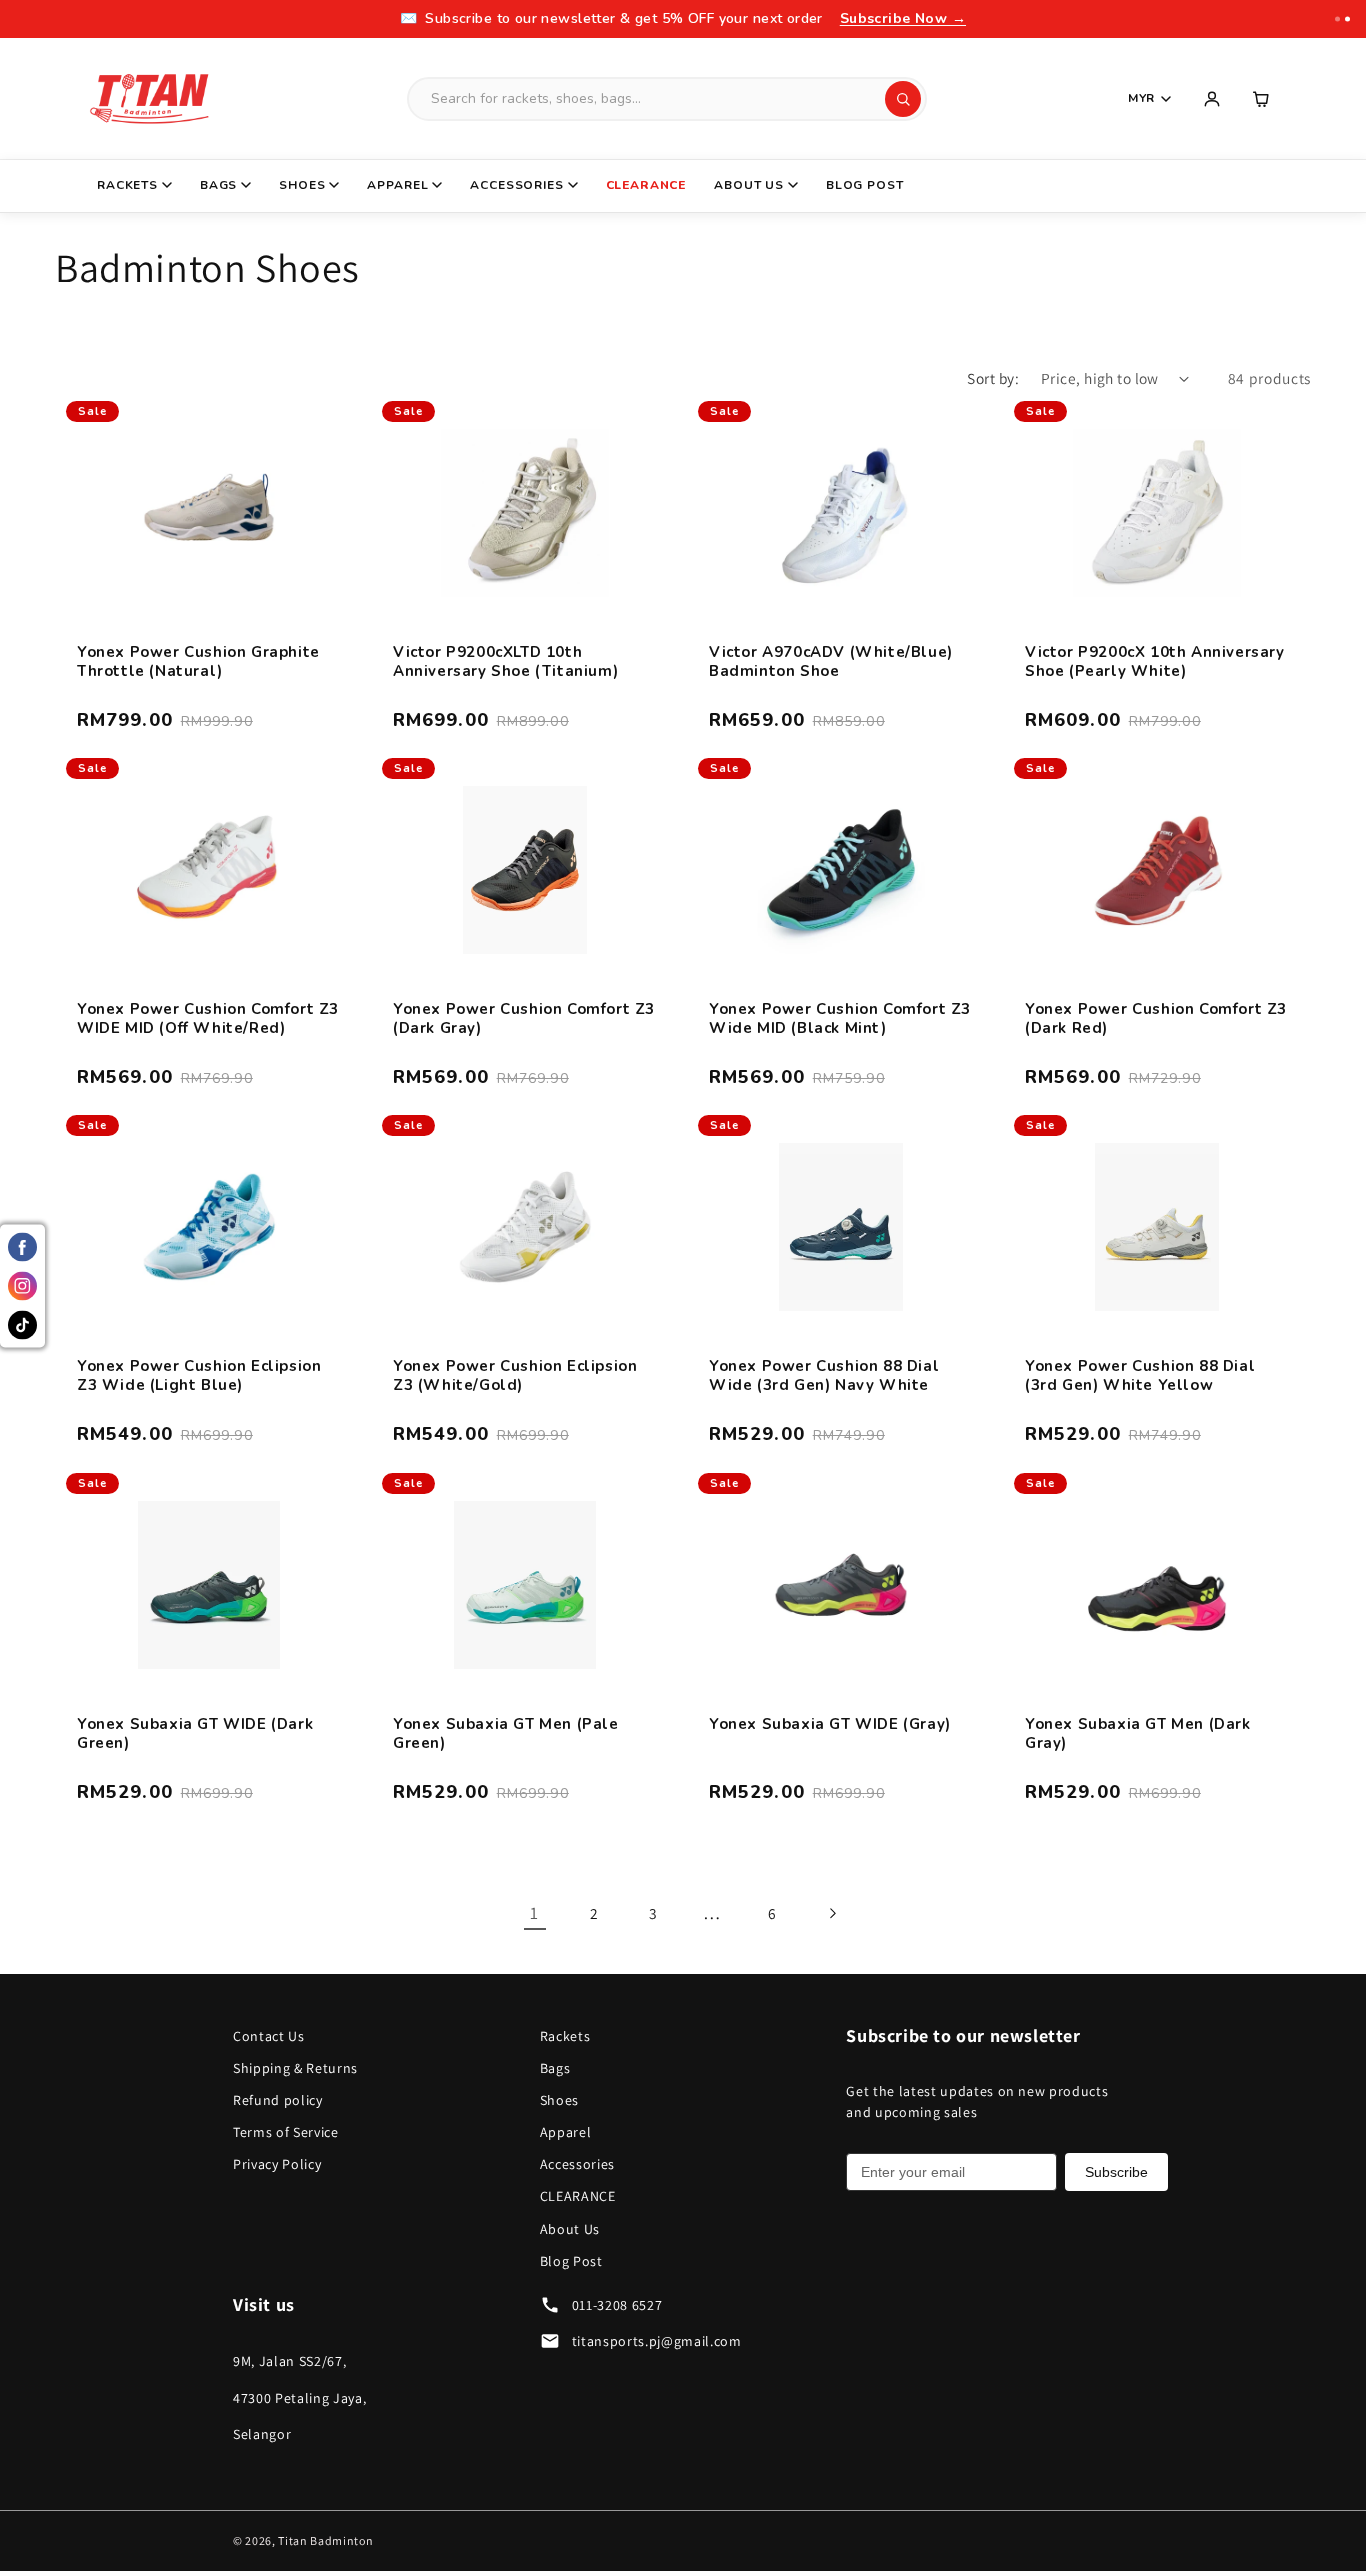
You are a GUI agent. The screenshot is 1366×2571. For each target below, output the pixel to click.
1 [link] (534, 1912)
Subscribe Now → (903, 18)
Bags (218, 185)
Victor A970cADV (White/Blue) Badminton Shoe (831, 661)
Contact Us (269, 2036)
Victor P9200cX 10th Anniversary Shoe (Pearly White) (1155, 661)
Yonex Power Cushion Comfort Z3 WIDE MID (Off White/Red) (208, 1019)
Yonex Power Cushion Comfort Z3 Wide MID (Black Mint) (840, 1019)
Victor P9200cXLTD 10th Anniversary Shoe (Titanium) (505, 661)
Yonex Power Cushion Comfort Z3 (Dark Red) (1156, 1019)
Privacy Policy (277, 2164)
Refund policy (278, 2100)
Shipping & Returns (295, 2068)
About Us (749, 185)
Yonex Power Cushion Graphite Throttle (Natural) (198, 661)
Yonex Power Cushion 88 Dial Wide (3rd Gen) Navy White (824, 1376)
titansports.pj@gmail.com (657, 2341)
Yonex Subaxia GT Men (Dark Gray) (1138, 1734)
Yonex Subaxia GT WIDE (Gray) (830, 1724)
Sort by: (993, 378)
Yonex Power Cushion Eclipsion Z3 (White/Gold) (515, 1376)
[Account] (1212, 99)
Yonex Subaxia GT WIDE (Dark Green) (195, 1734)
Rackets (127, 185)
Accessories (516, 185)
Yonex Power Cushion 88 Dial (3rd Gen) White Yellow (1140, 1376)
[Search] (903, 99)
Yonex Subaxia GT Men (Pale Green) (506, 1734)
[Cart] (1262, 99)
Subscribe (1116, 2172)
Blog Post (865, 185)
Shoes (302, 185)
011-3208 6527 (617, 2305)
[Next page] (831, 1913)
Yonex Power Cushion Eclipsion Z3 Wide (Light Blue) (199, 1376)
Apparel (397, 185)
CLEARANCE (646, 185)
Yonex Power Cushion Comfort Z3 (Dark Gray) (524, 1019)
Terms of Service (286, 2132)
